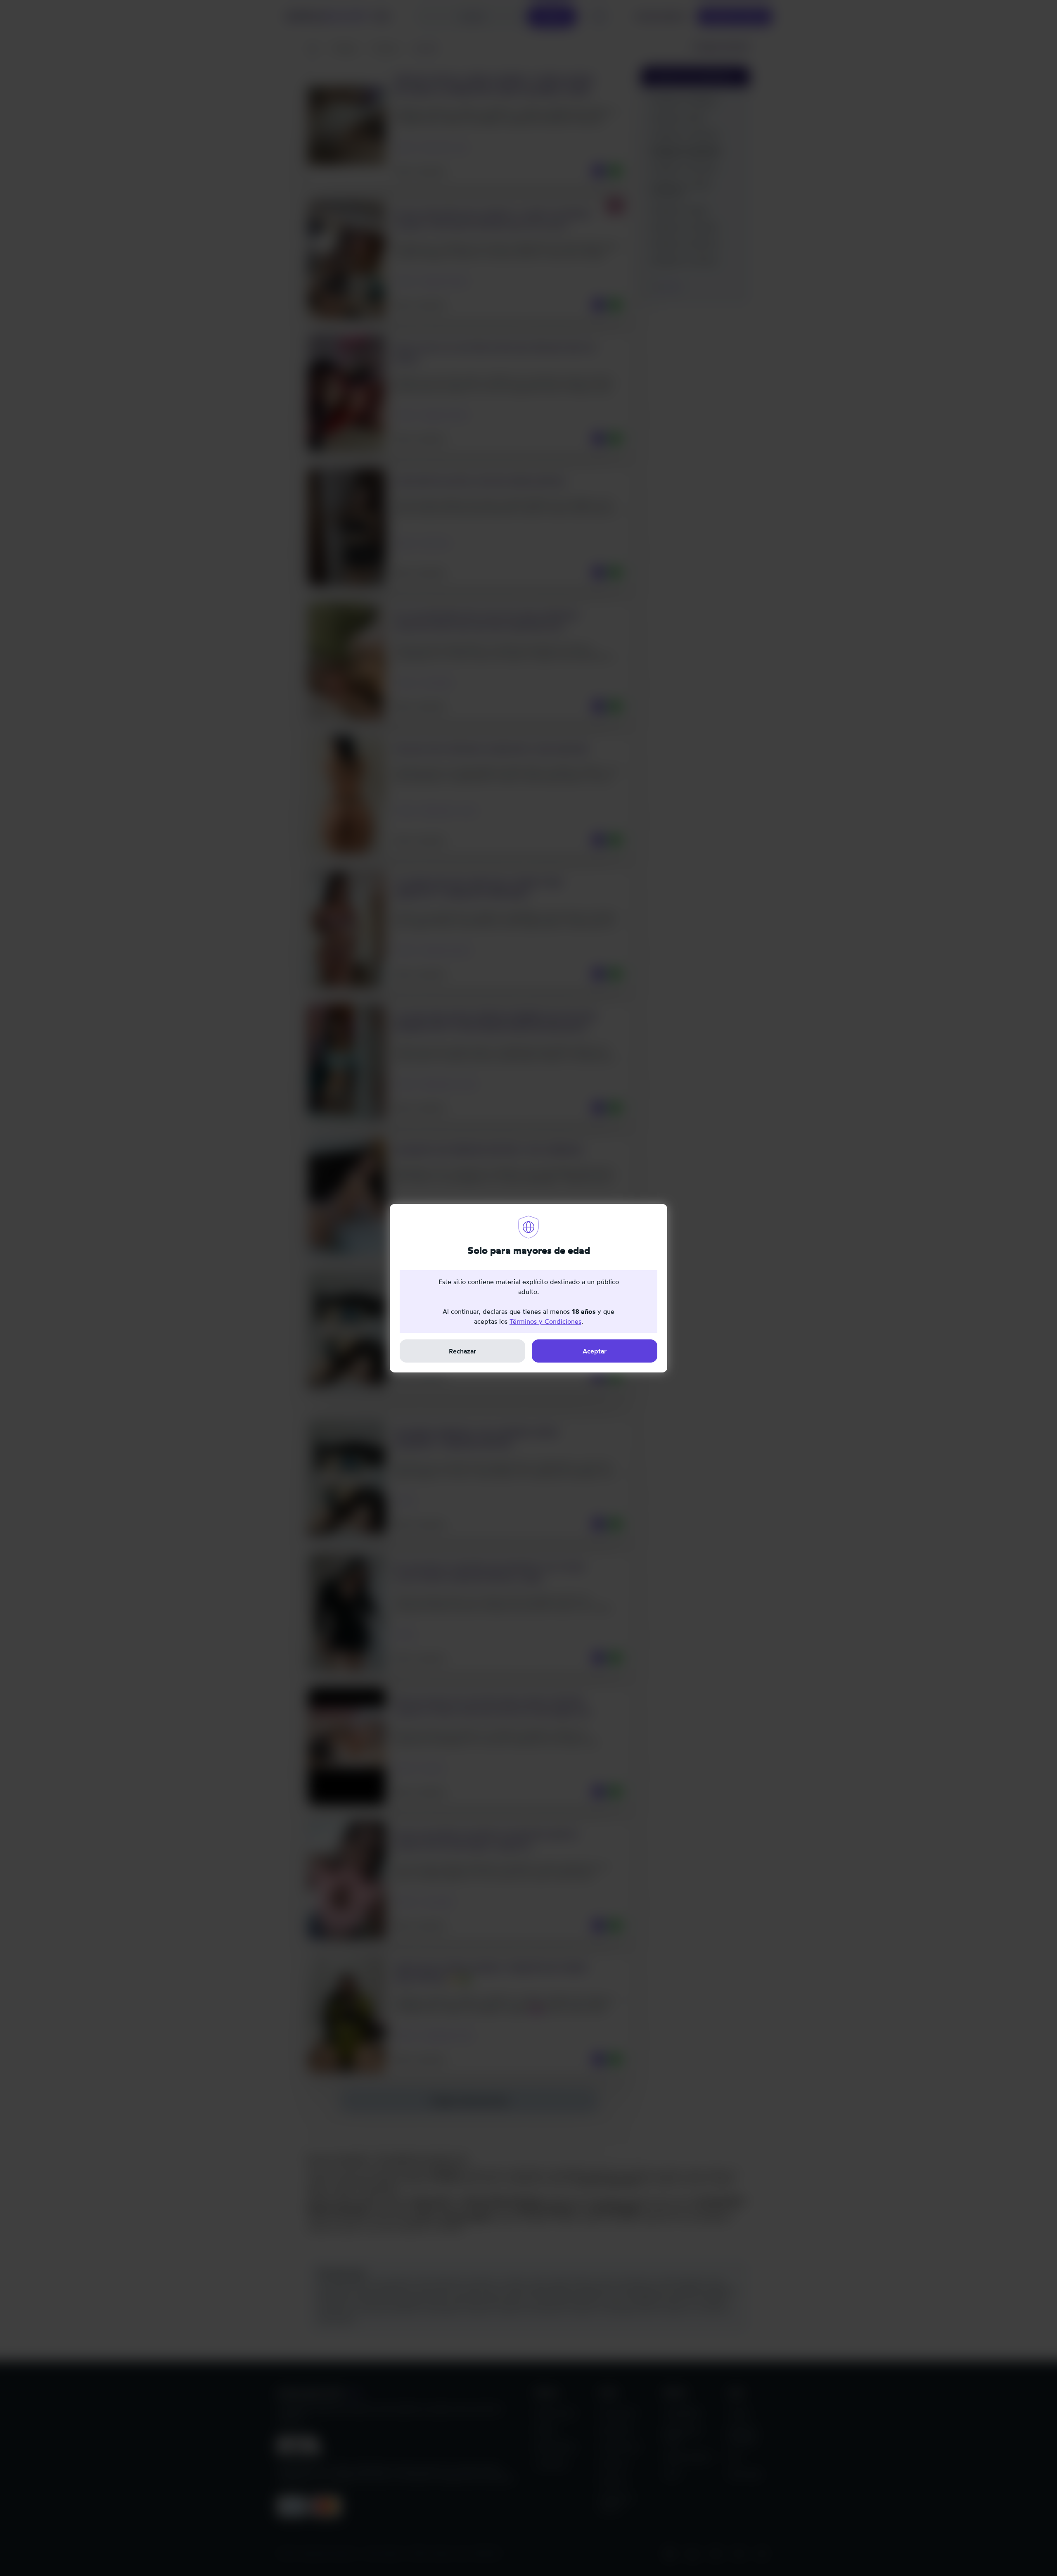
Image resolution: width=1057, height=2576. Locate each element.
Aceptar (595, 1351)
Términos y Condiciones (545, 1321)
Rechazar (462, 1351)
